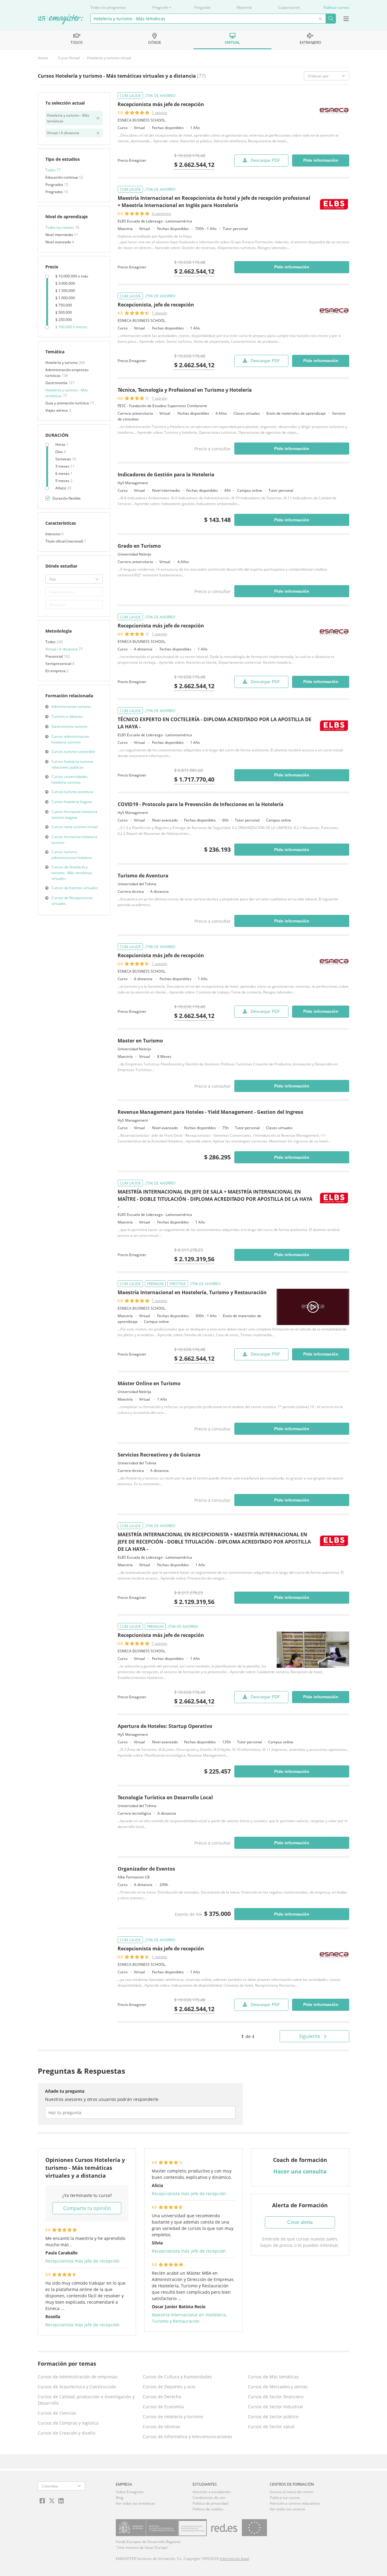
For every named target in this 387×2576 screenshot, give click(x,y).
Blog (120, 2498)
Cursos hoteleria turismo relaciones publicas (72, 764)
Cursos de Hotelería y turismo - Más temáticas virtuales (72, 873)
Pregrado (160, 7)
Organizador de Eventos (146, 1869)
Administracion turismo (71, 706)
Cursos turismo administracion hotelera (72, 855)
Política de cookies (208, 2509)
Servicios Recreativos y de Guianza (159, 1455)
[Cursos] (60, 20)
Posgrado (202, 7)
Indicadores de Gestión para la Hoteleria (166, 475)
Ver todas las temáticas (135, 2503)
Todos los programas (108, 7)
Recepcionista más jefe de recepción (161, 104)
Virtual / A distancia (62, 649)
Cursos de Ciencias (57, 2413)
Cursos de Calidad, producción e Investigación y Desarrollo (86, 2400)
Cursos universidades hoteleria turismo (70, 779)
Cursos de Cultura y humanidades (177, 2377)
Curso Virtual (69, 58)
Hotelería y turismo (62, 363)
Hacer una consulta (300, 2171)
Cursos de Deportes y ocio (169, 2387)
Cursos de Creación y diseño (67, 2433)
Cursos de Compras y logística (68, 2423)
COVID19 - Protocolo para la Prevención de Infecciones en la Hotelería (201, 804)
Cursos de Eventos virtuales (75, 888)
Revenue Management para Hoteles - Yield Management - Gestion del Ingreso (210, 1112)
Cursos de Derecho (162, 2397)
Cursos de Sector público (273, 2417)
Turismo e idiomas (67, 716)
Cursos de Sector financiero (276, 2397)
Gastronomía (57, 383)
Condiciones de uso (209, 2498)
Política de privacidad (210, 2503)
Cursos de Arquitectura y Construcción (77, 2387)
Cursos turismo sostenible (73, 752)
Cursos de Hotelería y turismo (173, 2417)
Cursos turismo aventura (72, 792)
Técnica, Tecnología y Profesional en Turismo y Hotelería (185, 390)
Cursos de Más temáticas (273, 2377)
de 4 (248, 2036)
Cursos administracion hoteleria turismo (70, 739)
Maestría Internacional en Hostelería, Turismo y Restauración (192, 1292)
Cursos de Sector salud (271, 2427)
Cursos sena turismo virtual (75, 827)
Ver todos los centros (287, 2509)
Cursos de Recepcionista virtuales (72, 901)
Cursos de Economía (163, 2407)
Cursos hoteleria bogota (72, 802)
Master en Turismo (140, 1041)
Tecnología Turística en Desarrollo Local (165, 1797)
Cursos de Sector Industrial (275, 2407)
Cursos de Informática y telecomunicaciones (187, 2437)
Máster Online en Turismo (149, 1383)
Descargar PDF (265, 160)
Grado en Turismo (139, 546)
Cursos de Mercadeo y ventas (278, 2387)
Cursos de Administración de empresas (78, 2377)
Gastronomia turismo (69, 726)
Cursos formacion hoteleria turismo (74, 840)
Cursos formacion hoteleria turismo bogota (74, 815)
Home (43, 58)
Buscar (331, 19)
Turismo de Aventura (143, 876)
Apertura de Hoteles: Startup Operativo (165, 1726)
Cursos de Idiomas (161, 2427)
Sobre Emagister (130, 2492)
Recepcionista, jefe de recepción (156, 305)
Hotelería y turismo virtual (109, 58)
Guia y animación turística (68, 403)
